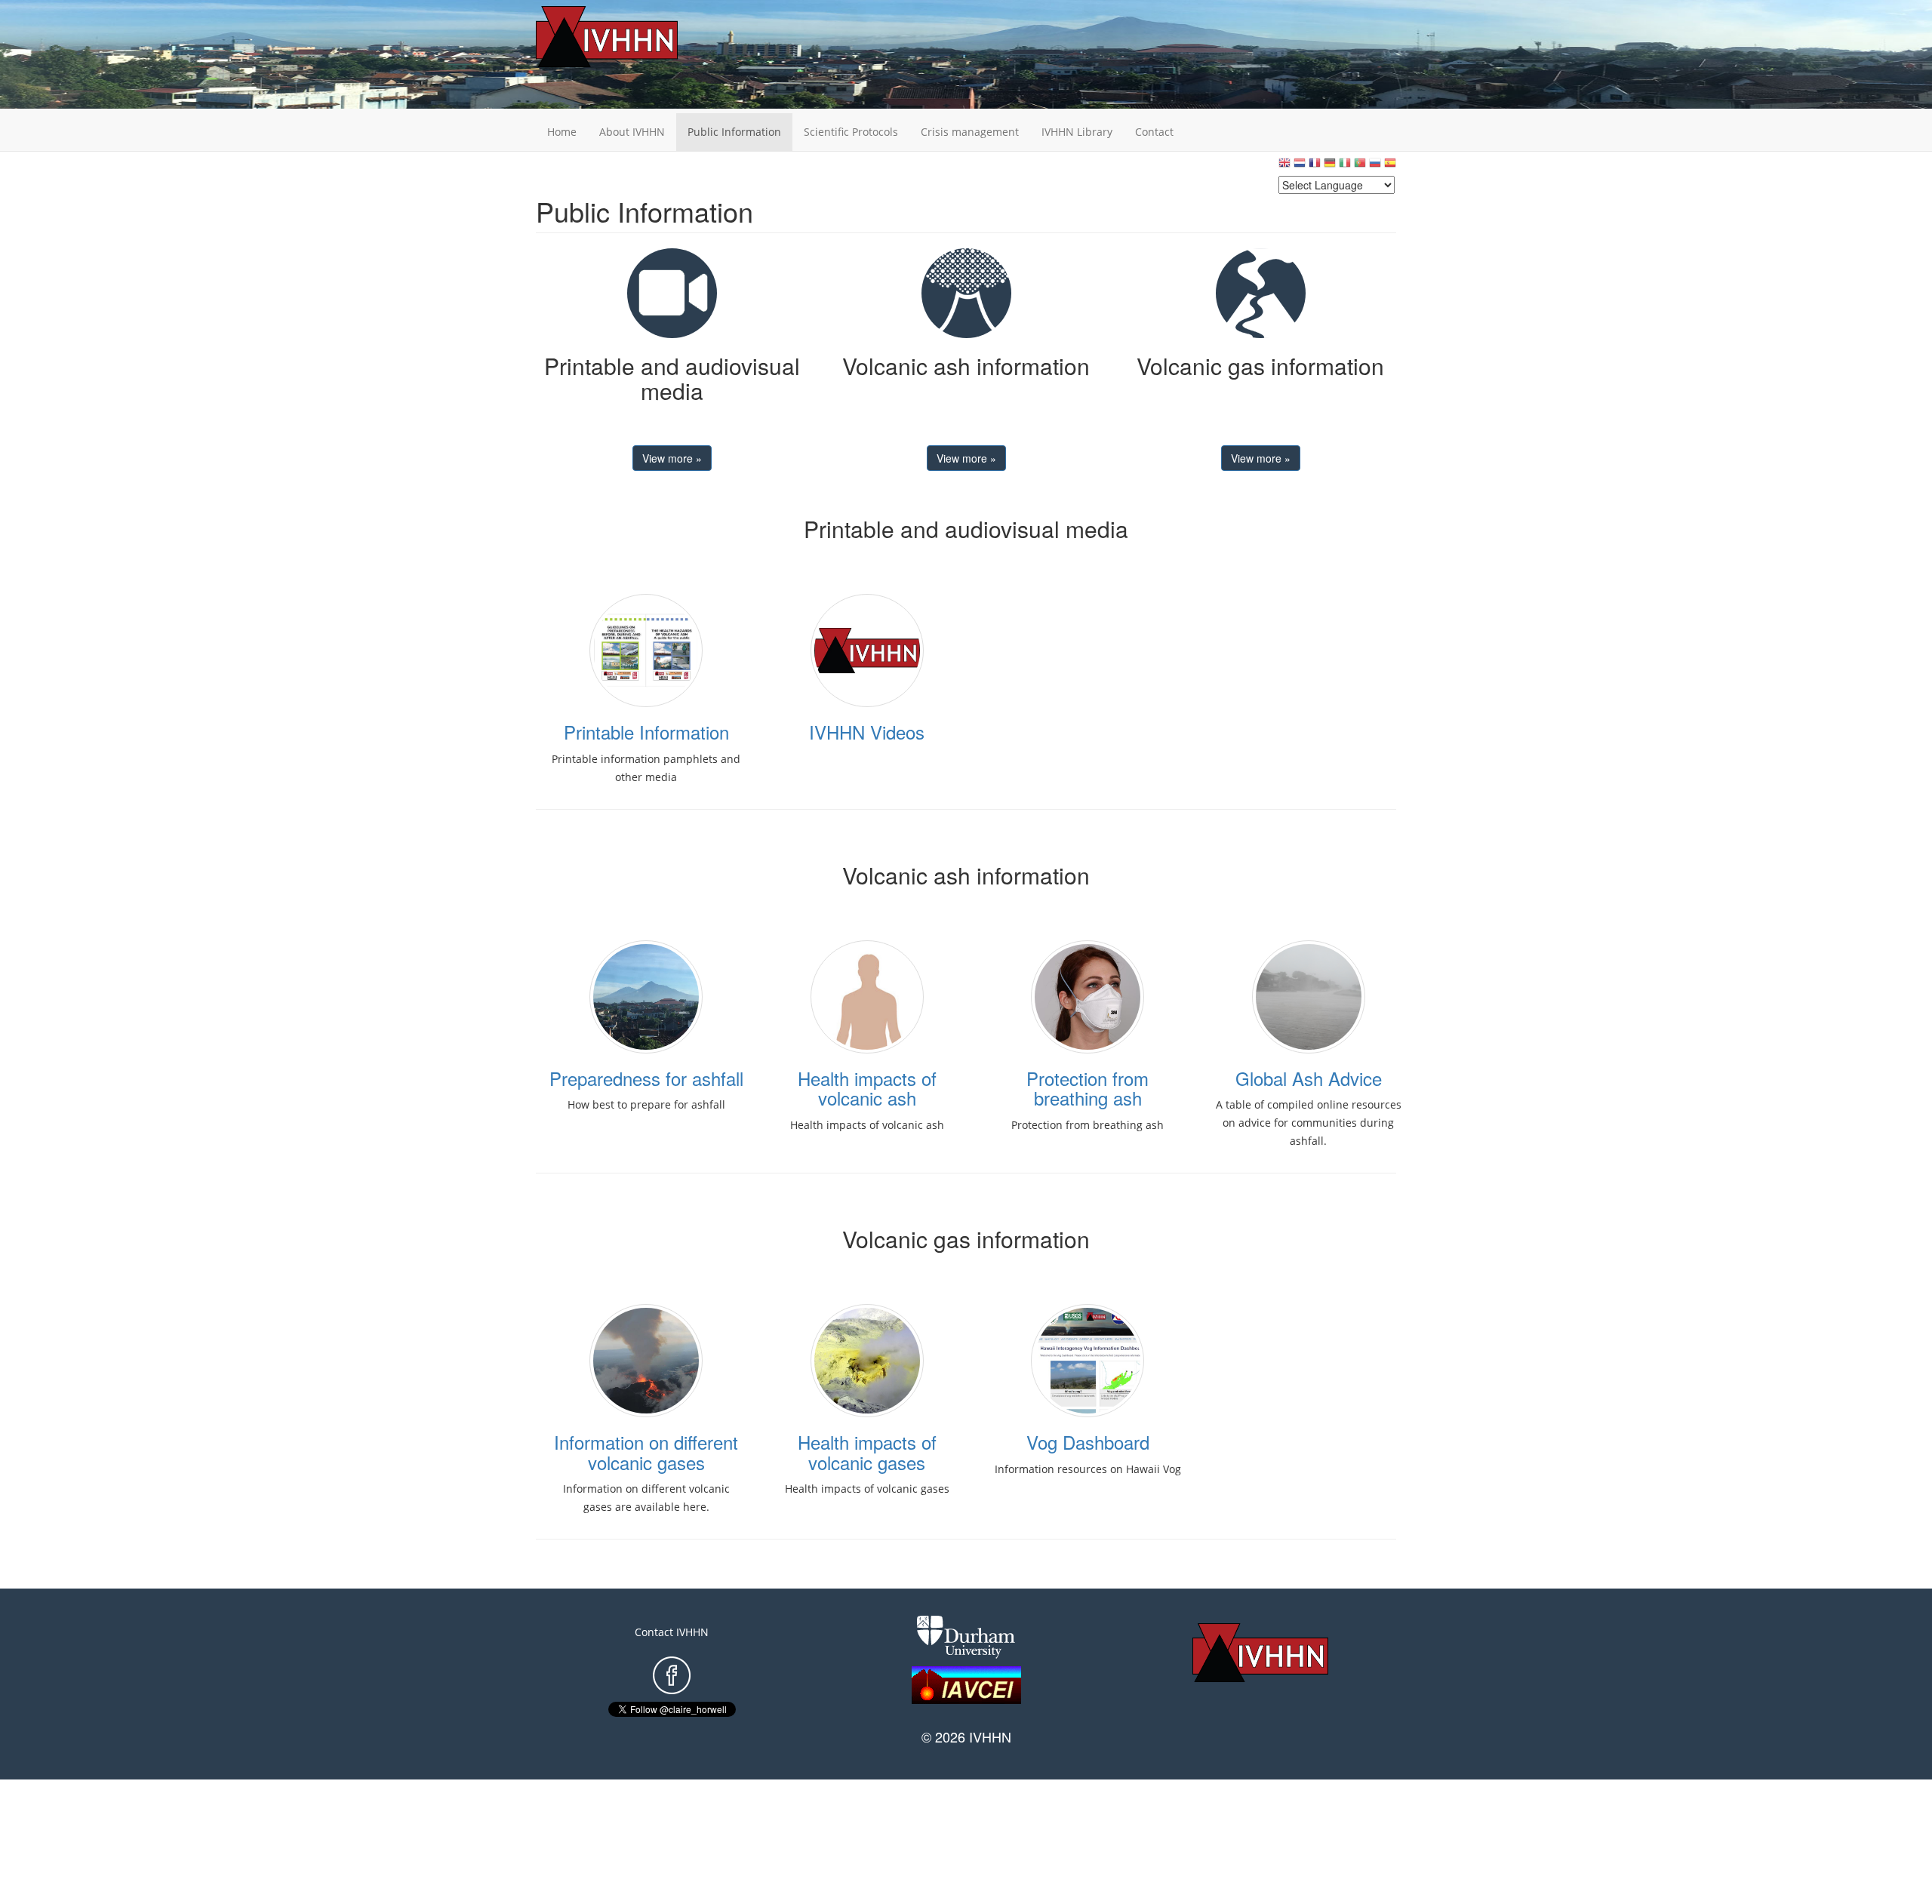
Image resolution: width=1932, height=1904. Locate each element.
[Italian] (1345, 166)
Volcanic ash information (966, 366)
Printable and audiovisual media (672, 378)
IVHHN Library (1077, 132)
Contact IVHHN (672, 1632)
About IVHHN (632, 132)
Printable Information (646, 732)
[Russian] (1375, 166)
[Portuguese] (1360, 166)
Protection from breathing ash (1088, 1088)
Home (562, 132)
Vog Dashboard (1088, 1442)
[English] (1284, 166)
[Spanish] (1390, 166)
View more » (672, 458)
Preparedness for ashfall (646, 1078)
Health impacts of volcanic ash (867, 1088)
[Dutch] (1300, 166)
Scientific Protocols (851, 132)
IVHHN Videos (867, 732)
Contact (1154, 132)
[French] (1315, 166)
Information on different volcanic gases (646, 1452)
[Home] (630, 37)
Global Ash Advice (1309, 1078)
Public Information (734, 132)
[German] (1330, 166)
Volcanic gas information (1260, 366)
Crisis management (970, 132)
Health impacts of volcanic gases (867, 1452)
